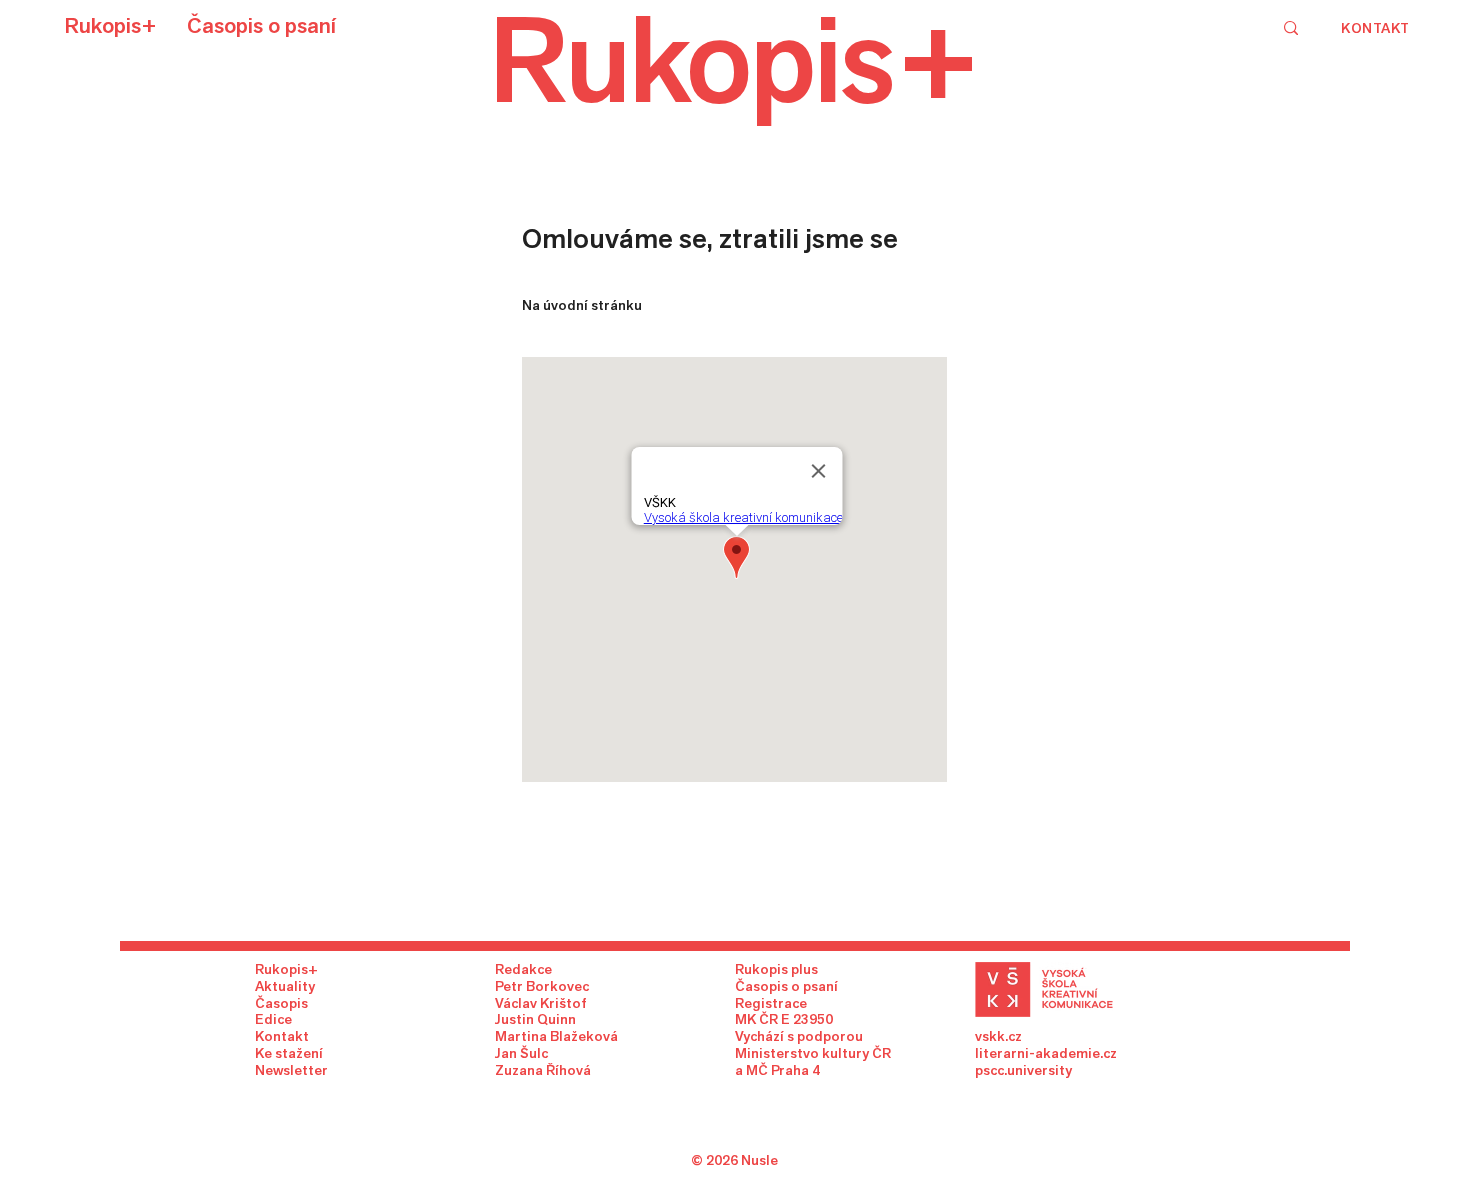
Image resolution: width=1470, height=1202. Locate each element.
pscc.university (1023, 1070)
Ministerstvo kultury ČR (813, 1053)
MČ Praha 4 (783, 1070)
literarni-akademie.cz (1046, 1053)
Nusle (759, 1160)
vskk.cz (998, 1036)
